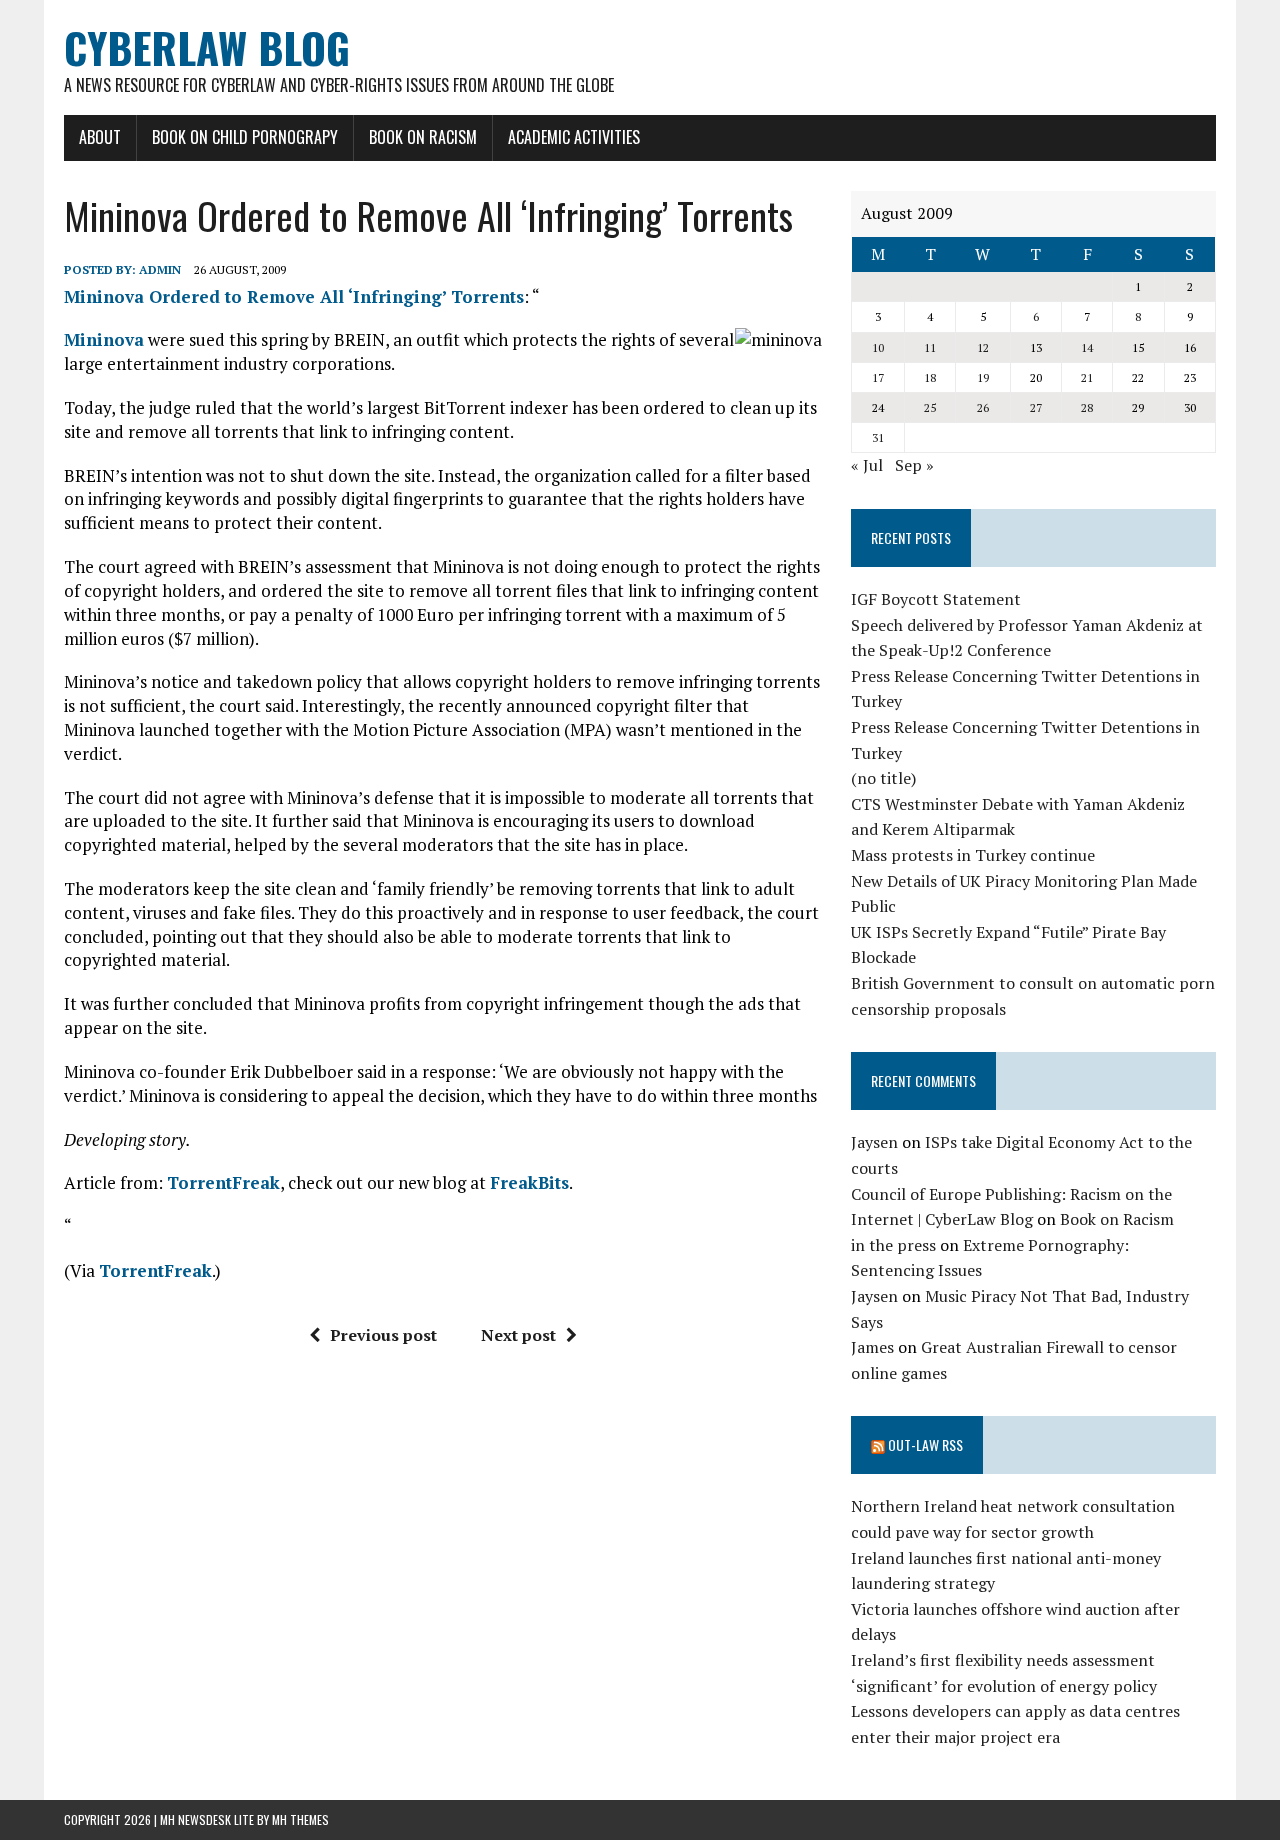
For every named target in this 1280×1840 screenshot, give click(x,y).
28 (1087, 407)
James (872, 1347)
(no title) (883, 778)
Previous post (383, 1335)
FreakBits (529, 1182)
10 (878, 347)
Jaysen (874, 1142)
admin (160, 269)
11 (930, 347)
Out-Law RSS (925, 1444)
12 (983, 347)
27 (1036, 407)
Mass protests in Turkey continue (973, 855)
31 (878, 437)
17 (878, 377)
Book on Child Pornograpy (245, 137)
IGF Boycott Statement (936, 599)
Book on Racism (423, 137)
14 (1087, 347)
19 (983, 377)
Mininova (104, 339)
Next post (518, 1335)
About (100, 137)
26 (983, 407)
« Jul (867, 465)
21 (1087, 377)
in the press (893, 1245)
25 (930, 407)
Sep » (914, 465)
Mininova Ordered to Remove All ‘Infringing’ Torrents (294, 296)
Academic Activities (574, 137)
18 (930, 377)
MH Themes (300, 1819)
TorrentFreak (223, 1182)
